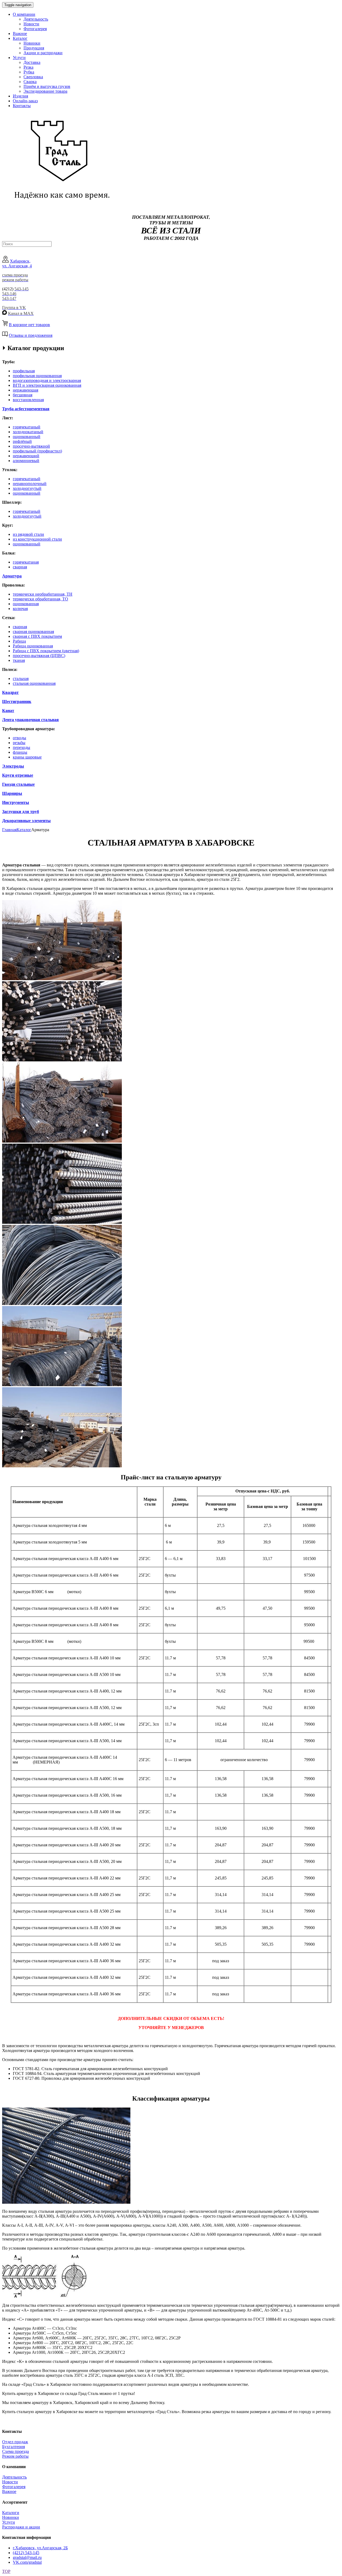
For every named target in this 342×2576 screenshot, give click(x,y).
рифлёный (22, 441)
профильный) (37, 451)
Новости (31, 24)
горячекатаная (26, 562)
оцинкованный (27, 437)
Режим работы (15, 2456)
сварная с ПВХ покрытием (37, 636)
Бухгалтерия (13, 2447)
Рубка (29, 72)
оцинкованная (26, 604)
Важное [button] (20, 34)
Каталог (24, 830)
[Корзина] (5, 325)
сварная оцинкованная (33, 632)
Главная (9, 830)
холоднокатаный (28, 432)
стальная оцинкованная (34, 683)
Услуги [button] (19, 58)
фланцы (20, 752)
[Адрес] (5, 261)
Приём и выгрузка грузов (47, 86)
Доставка (32, 62)
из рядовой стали (28, 534)
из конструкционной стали (37, 539)
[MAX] (5, 313)
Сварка (30, 82)
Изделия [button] (20, 96)
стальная (21, 679)
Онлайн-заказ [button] (25, 101)
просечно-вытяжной (31, 446)
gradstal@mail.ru (27, 2557)
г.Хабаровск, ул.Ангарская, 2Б (40, 2548)
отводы (20, 738)
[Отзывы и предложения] (5, 335)
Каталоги (11, 2513)
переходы (22, 747)
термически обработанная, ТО (40, 599)
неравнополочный (30, 484)
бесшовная (23, 395)
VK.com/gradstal (27, 2562)
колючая (20, 609)
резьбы (19, 743)
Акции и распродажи (43, 53)
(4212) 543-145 (26, 2553)
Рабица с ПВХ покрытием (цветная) (46, 651)
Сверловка (33, 77)
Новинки (32, 43)
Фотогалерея (35, 29)
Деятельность (36, 19)
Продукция (34, 48)
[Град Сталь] (58, 207)
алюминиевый (26, 461)
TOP (6, 2571)
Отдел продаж (15, 2442)
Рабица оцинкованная (33, 646)
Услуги (9, 2522)
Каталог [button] (20, 38)
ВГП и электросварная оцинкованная (47, 385)
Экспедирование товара (45, 91)
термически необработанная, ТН (43, 594)
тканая (19, 660)
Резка (28, 67)
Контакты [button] (22, 106)
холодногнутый (27, 488)
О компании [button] (24, 14)
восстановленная (28, 400)
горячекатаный (27, 427)
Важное (9, 2491)
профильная (24, 371)
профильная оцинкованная (37, 376)
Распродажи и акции (21, 2527)
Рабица (19, 641)
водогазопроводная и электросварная (47, 380)
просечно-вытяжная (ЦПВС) (39, 656)
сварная (20, 567)
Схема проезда (15, 2451)
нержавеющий (26, 456)
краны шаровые (27, 757)
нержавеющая (26, 390)
